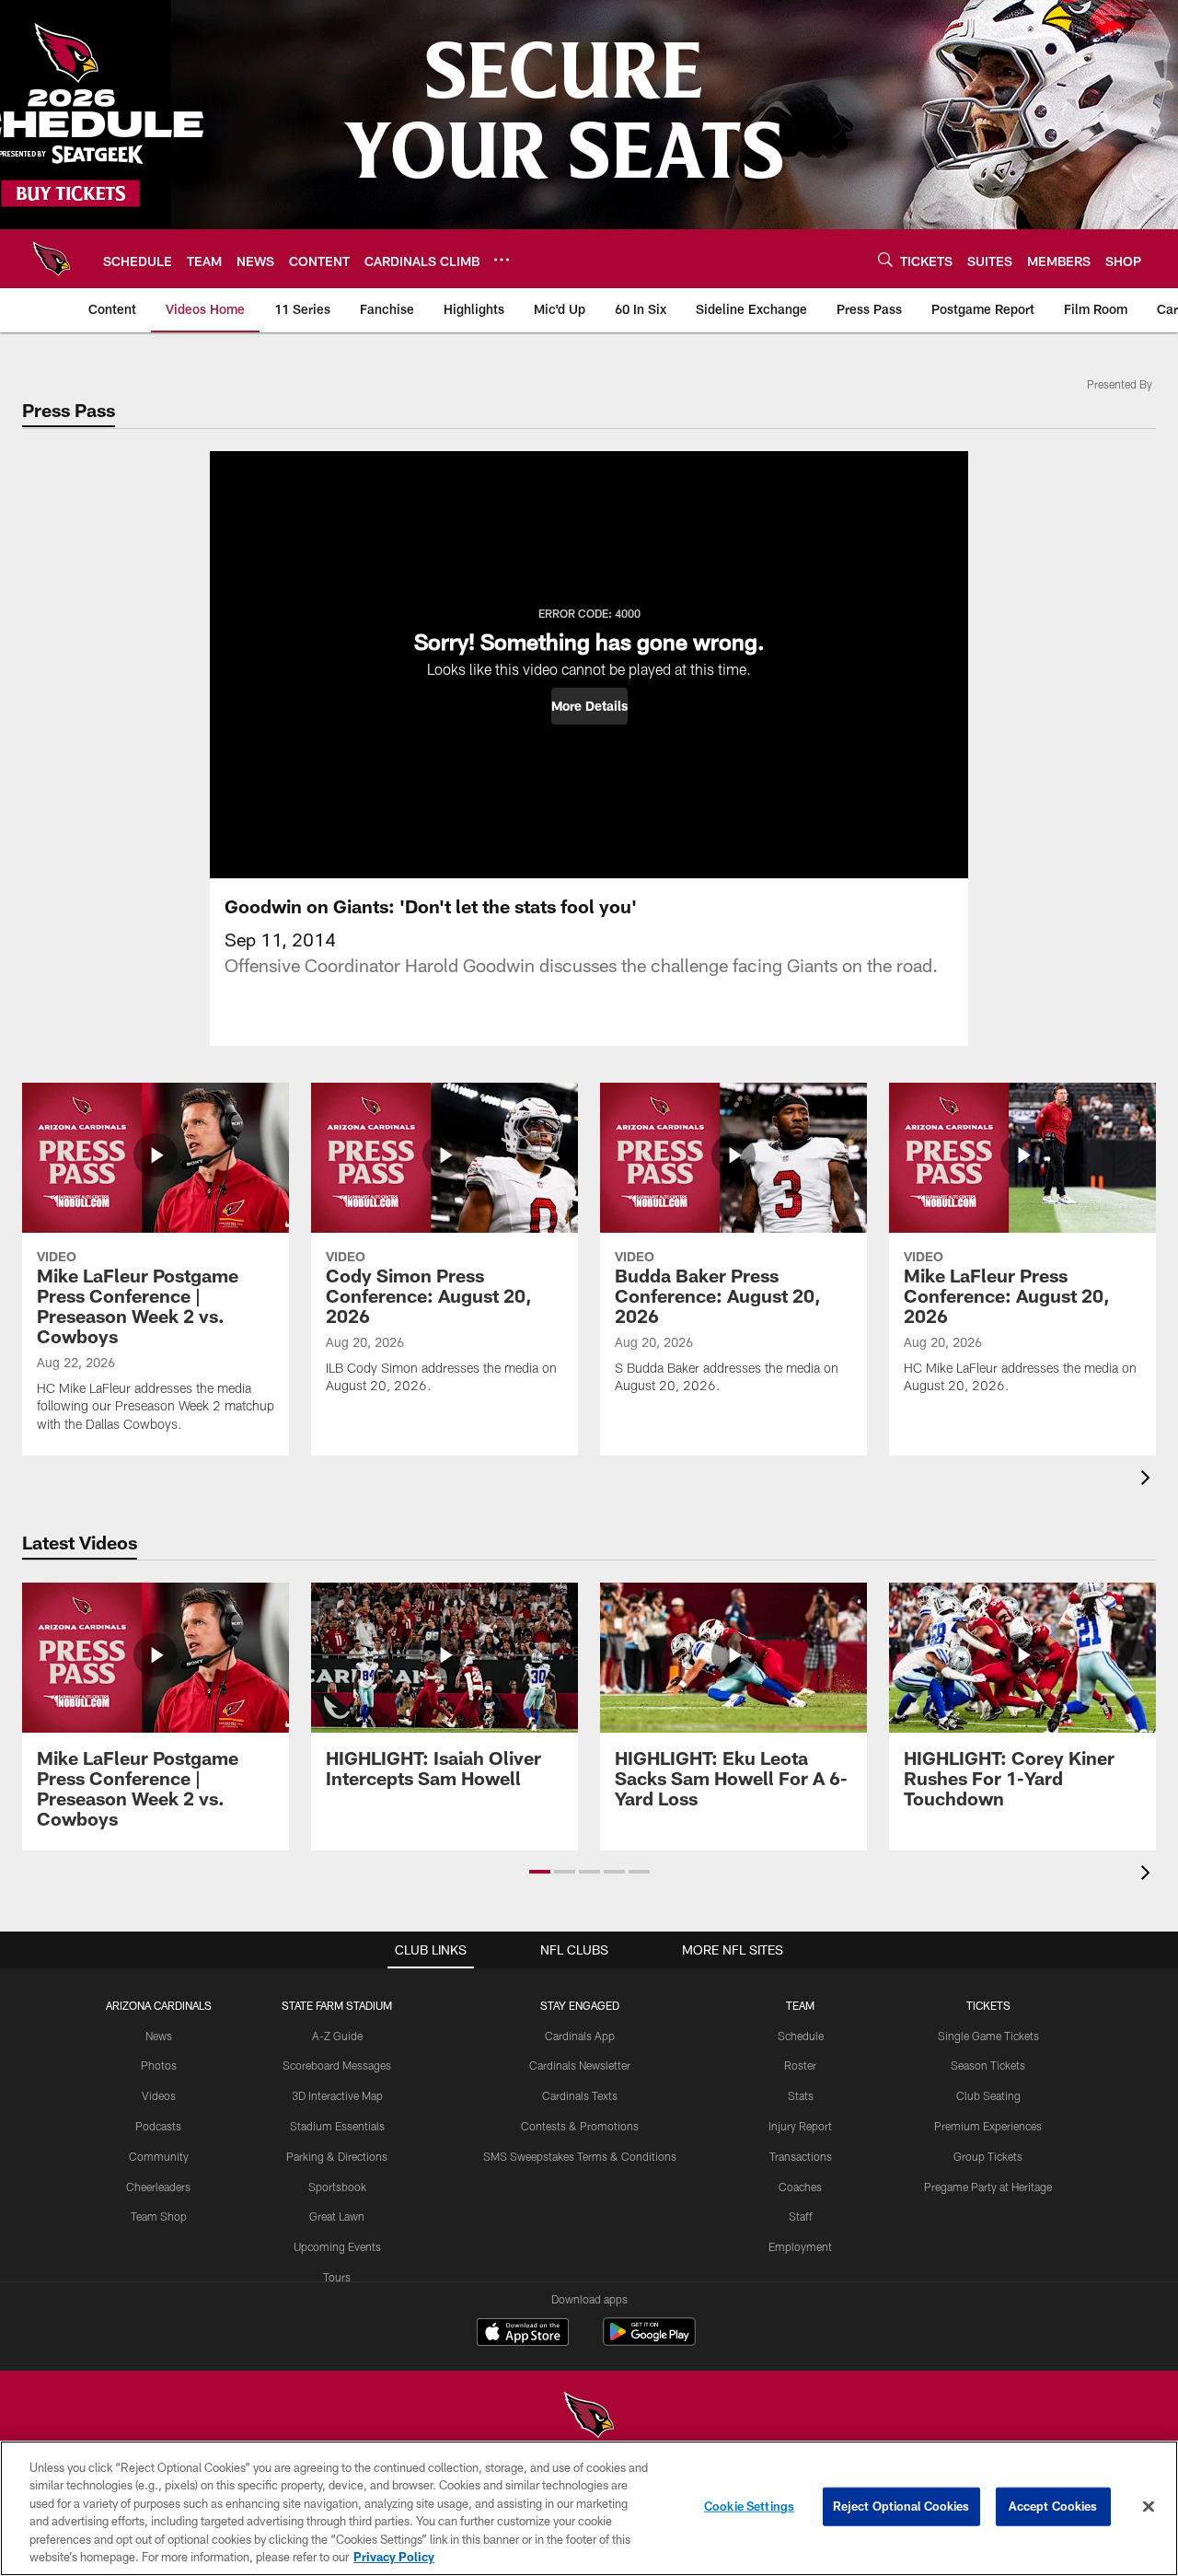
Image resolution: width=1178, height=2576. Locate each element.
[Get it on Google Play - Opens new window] (649, 2341)
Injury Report (800, 2126)
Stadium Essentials (337, 2126)
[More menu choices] (502, 260)
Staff (801, 2216)
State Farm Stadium (337, 2005)
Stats (801, 2095)
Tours (337, 2277)
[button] (589, 706)
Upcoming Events (337, 2246)
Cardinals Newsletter (580, 2065)
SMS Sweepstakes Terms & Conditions (580, 2156)
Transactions (801, 2156)
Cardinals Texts (580, 2095)
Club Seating (988, 2095)
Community (159, 2156)
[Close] (1149, 2507)
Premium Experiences (988, 2126)
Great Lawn (337, 2216)
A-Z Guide (337, 2036)
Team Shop (159, 2216)
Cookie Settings (749, 2506)
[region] (589, 2508)
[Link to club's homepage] (52, 259)
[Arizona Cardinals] (589, 2417)
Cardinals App (580, 2036)
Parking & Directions (337, 2156)
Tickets (988, 2005)
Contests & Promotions (580, 2126)
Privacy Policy (394, 2557)
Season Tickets (988, 2065)
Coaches (800, 2187)
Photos (159, 2065)
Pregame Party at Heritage (988, 2187)
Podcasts (158, 2126)
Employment (800, 2246)
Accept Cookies (1053, 2506)
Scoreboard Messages (337, 2065)
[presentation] (1149, 1480)
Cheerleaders (158, 2187)
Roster (800, 2065)
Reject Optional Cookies (901, 2506)
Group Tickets (988, 2156)
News (159, 2036)
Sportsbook (337, 2187)
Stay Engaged (580, 2005)
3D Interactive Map (337, 2095)
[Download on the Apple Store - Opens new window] (523, 2334)
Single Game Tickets (988, 2036)
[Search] (885, 259)
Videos (159, 2095)
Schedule (801, 2036)
